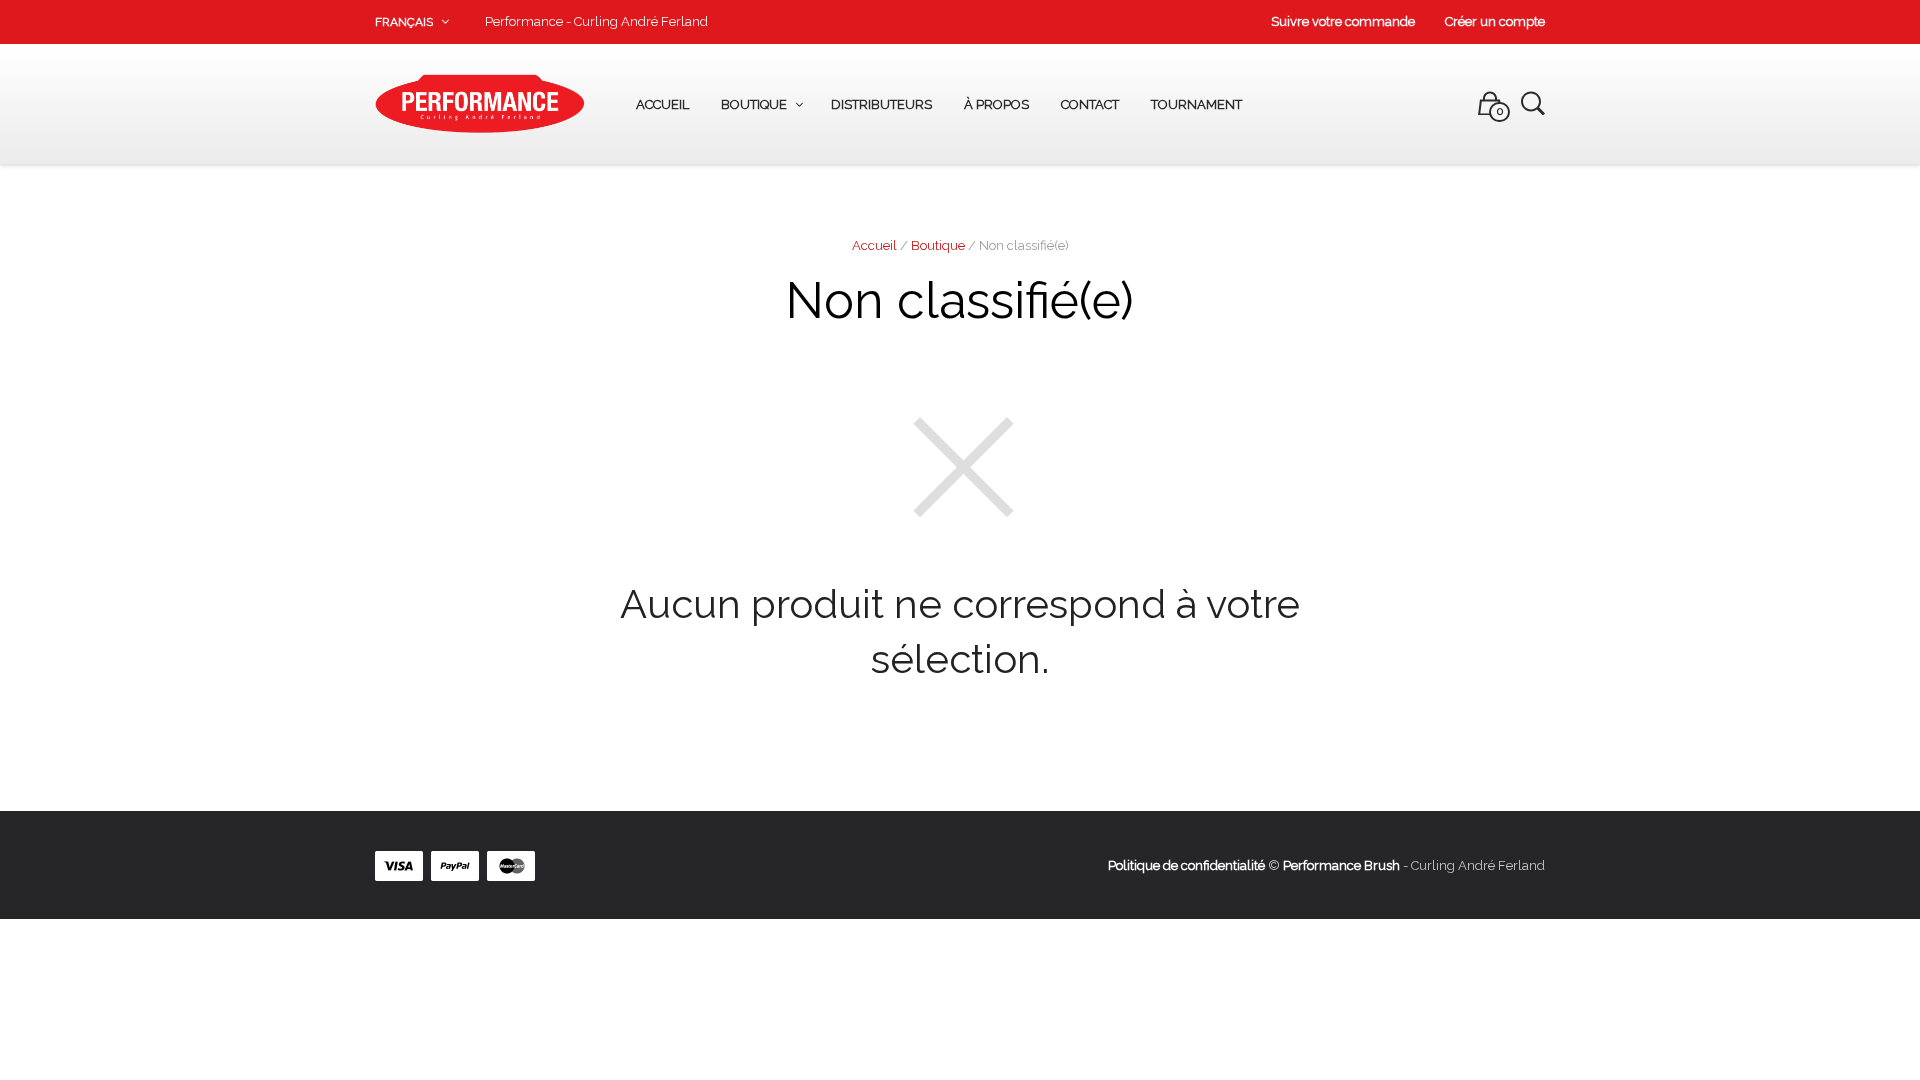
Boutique (754, 104)
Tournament (1196, 104)
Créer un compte (1495, 21)
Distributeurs (881, 104)
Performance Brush (1341, 865)
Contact (1090, 104)
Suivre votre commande (1343, 21)
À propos (996, 104)
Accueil (662, 104)
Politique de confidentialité (1186, 865)
